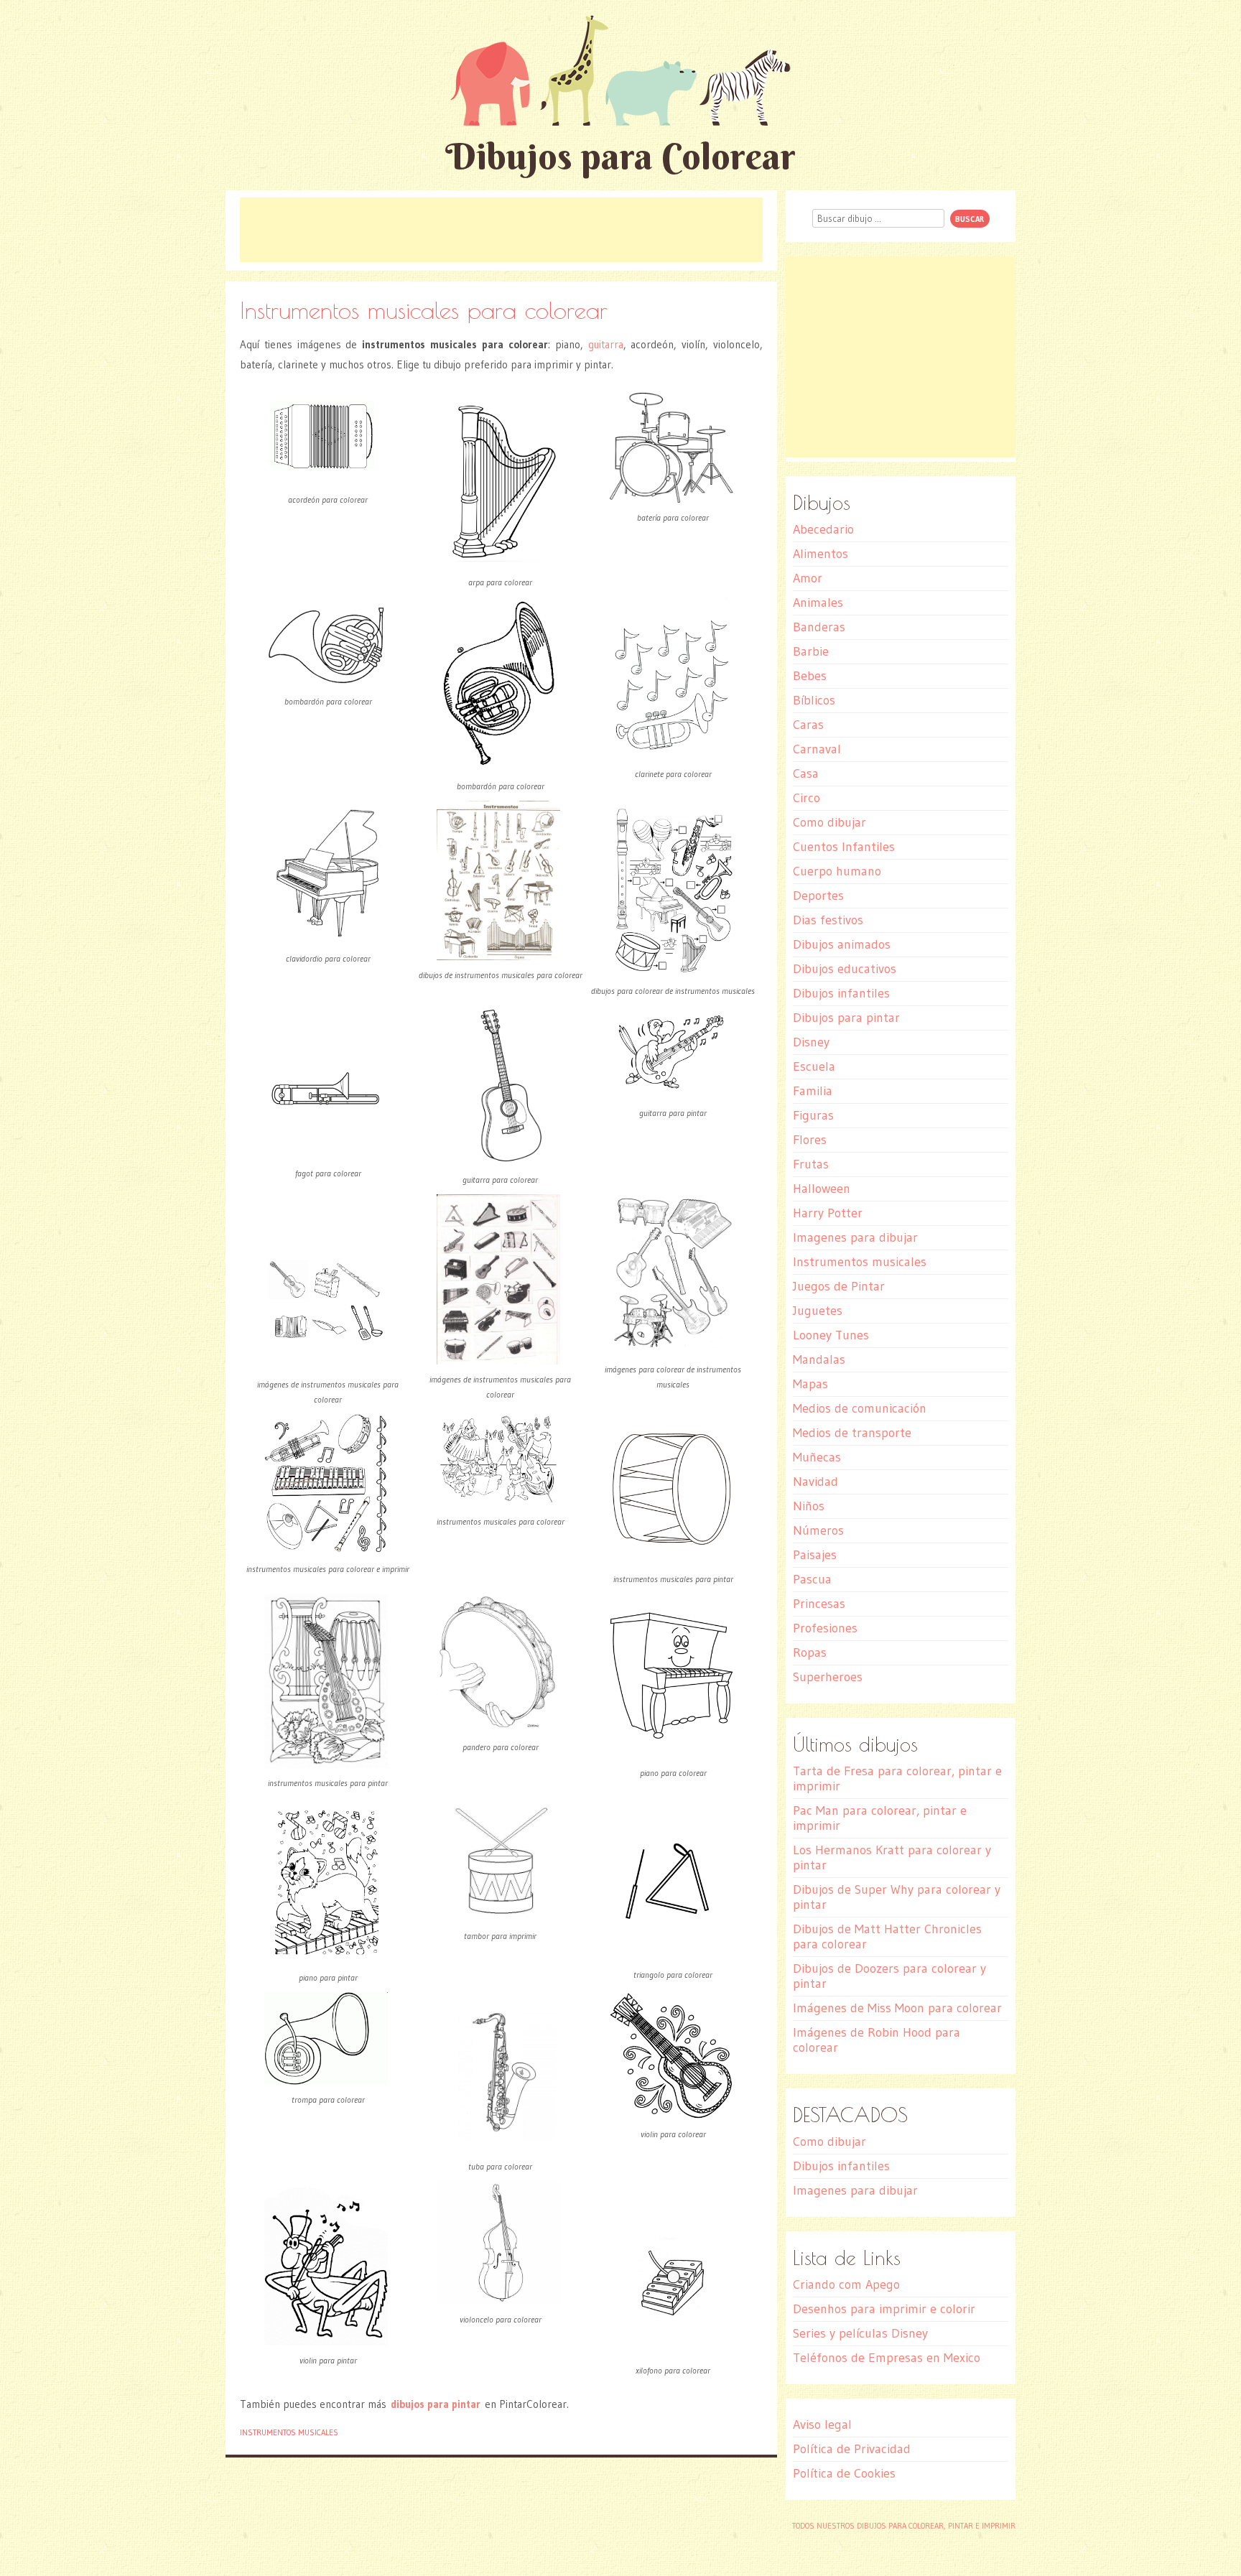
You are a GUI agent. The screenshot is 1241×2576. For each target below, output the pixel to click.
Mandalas (819, 1359)
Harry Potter (828, 1213)
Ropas (810, 1652)
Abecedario (823, 529)
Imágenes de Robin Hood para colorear (877, 2040)
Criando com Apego (846, 2284)
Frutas (811, 1164)
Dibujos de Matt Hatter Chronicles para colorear (887, 1936)
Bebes (810, 676)
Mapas (810, 1384)
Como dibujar (829, 822)
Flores (810, 1140)
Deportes (818, 896)
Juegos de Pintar (839, 1286)
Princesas (819, 1604)
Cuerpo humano (837, 871)
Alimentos (821, 554)
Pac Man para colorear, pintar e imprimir (880, 1818)
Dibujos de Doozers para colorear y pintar (889, 1976)
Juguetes (818, 1311)
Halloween (822, 1189)
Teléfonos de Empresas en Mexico (887, 2358)
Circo (807, 798)
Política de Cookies (844, 2473)
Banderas (819, 627)
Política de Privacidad (852, 2449)
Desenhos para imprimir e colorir (884, 2309)
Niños (809, 1506)
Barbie (811, 651)
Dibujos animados (842, 944)
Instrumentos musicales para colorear (424, 310)
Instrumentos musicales (289, 2432)
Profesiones (825, 1628)
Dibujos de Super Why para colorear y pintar (897, 1897)
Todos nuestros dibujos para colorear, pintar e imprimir (904, 2526)
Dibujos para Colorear (620, 156)
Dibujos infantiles (841, 993)
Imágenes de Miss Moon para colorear (897, 2008)
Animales (818, 603)
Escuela (814, 1066)
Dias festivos (828, 920)
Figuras (813, 1115)
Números (818, 1530)
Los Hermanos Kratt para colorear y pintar (892, 1857)
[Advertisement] (501, 230)
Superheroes (828, 1677)
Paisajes (815, 1555)
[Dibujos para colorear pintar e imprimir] (620, 70)
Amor (808, 578)
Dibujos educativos (845, 969)
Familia (813, 1091)
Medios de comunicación (860, 1408)
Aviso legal (822, 2424)
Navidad (815, 1482)
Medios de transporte (852, 1433)
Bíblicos (814, 700)
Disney (811, 1042)
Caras (808, 725)
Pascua (812, 1579)
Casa (806, 773)
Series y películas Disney (860, 2333)
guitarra (606, 344)
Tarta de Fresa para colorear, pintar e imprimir (897, 1778)
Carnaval (817, 749)
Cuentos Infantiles (844, 847)
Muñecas (817, 1457)
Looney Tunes (831, 1335)
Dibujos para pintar (846, 1018)
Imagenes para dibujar (855, 1237)
